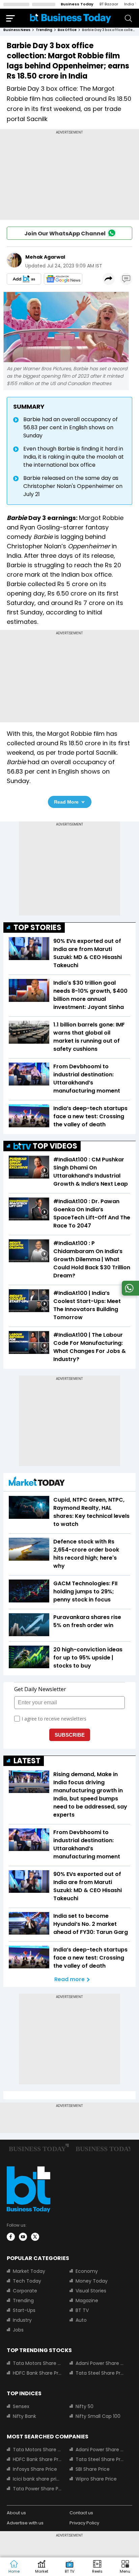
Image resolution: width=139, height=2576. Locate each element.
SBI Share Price (93, 2469)
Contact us (81, 2513)
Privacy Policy (84, 2523)
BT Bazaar (109, 4)
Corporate (25, 2291)
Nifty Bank (24, 2416)
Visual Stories (91, 2291)
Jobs (18, 2330)
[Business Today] (71, 18)
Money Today (92, 2281)
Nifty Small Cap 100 (98, 2416)
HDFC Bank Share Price (37, 2373)
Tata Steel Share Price (100, 2373)
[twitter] (35, 2237)
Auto (81, 2320)
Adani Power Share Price (100, 2363)
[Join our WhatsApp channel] (129, 1294)
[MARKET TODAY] (37, 1483)
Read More (66, 802)
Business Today (77, 4)
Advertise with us (25, 2523)
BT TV (82, 2310)
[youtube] (23, 2237)
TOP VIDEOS (55, 1146)
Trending (23, 2300)
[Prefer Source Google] (24, 279)
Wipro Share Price (96, 2479)
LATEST (27, 1761)
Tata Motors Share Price (37, 2363)
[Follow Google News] (63, 279)
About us (16, 2513)
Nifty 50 (85, 2406)
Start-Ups (24, 2310)
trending (44, 30)
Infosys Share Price (35, 2469)
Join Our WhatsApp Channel (65, 234)
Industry (22, 2320)
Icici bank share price (37, 2479)
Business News (17, 30)
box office (67, 30)
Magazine (87, 2300)
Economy (87, 2271)
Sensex (21, 2406)
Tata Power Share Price (37, 2489)
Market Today (29, 2271)
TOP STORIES (37, 928)
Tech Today (27, 2281)
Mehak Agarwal (45, 257)
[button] (125, 2567)
